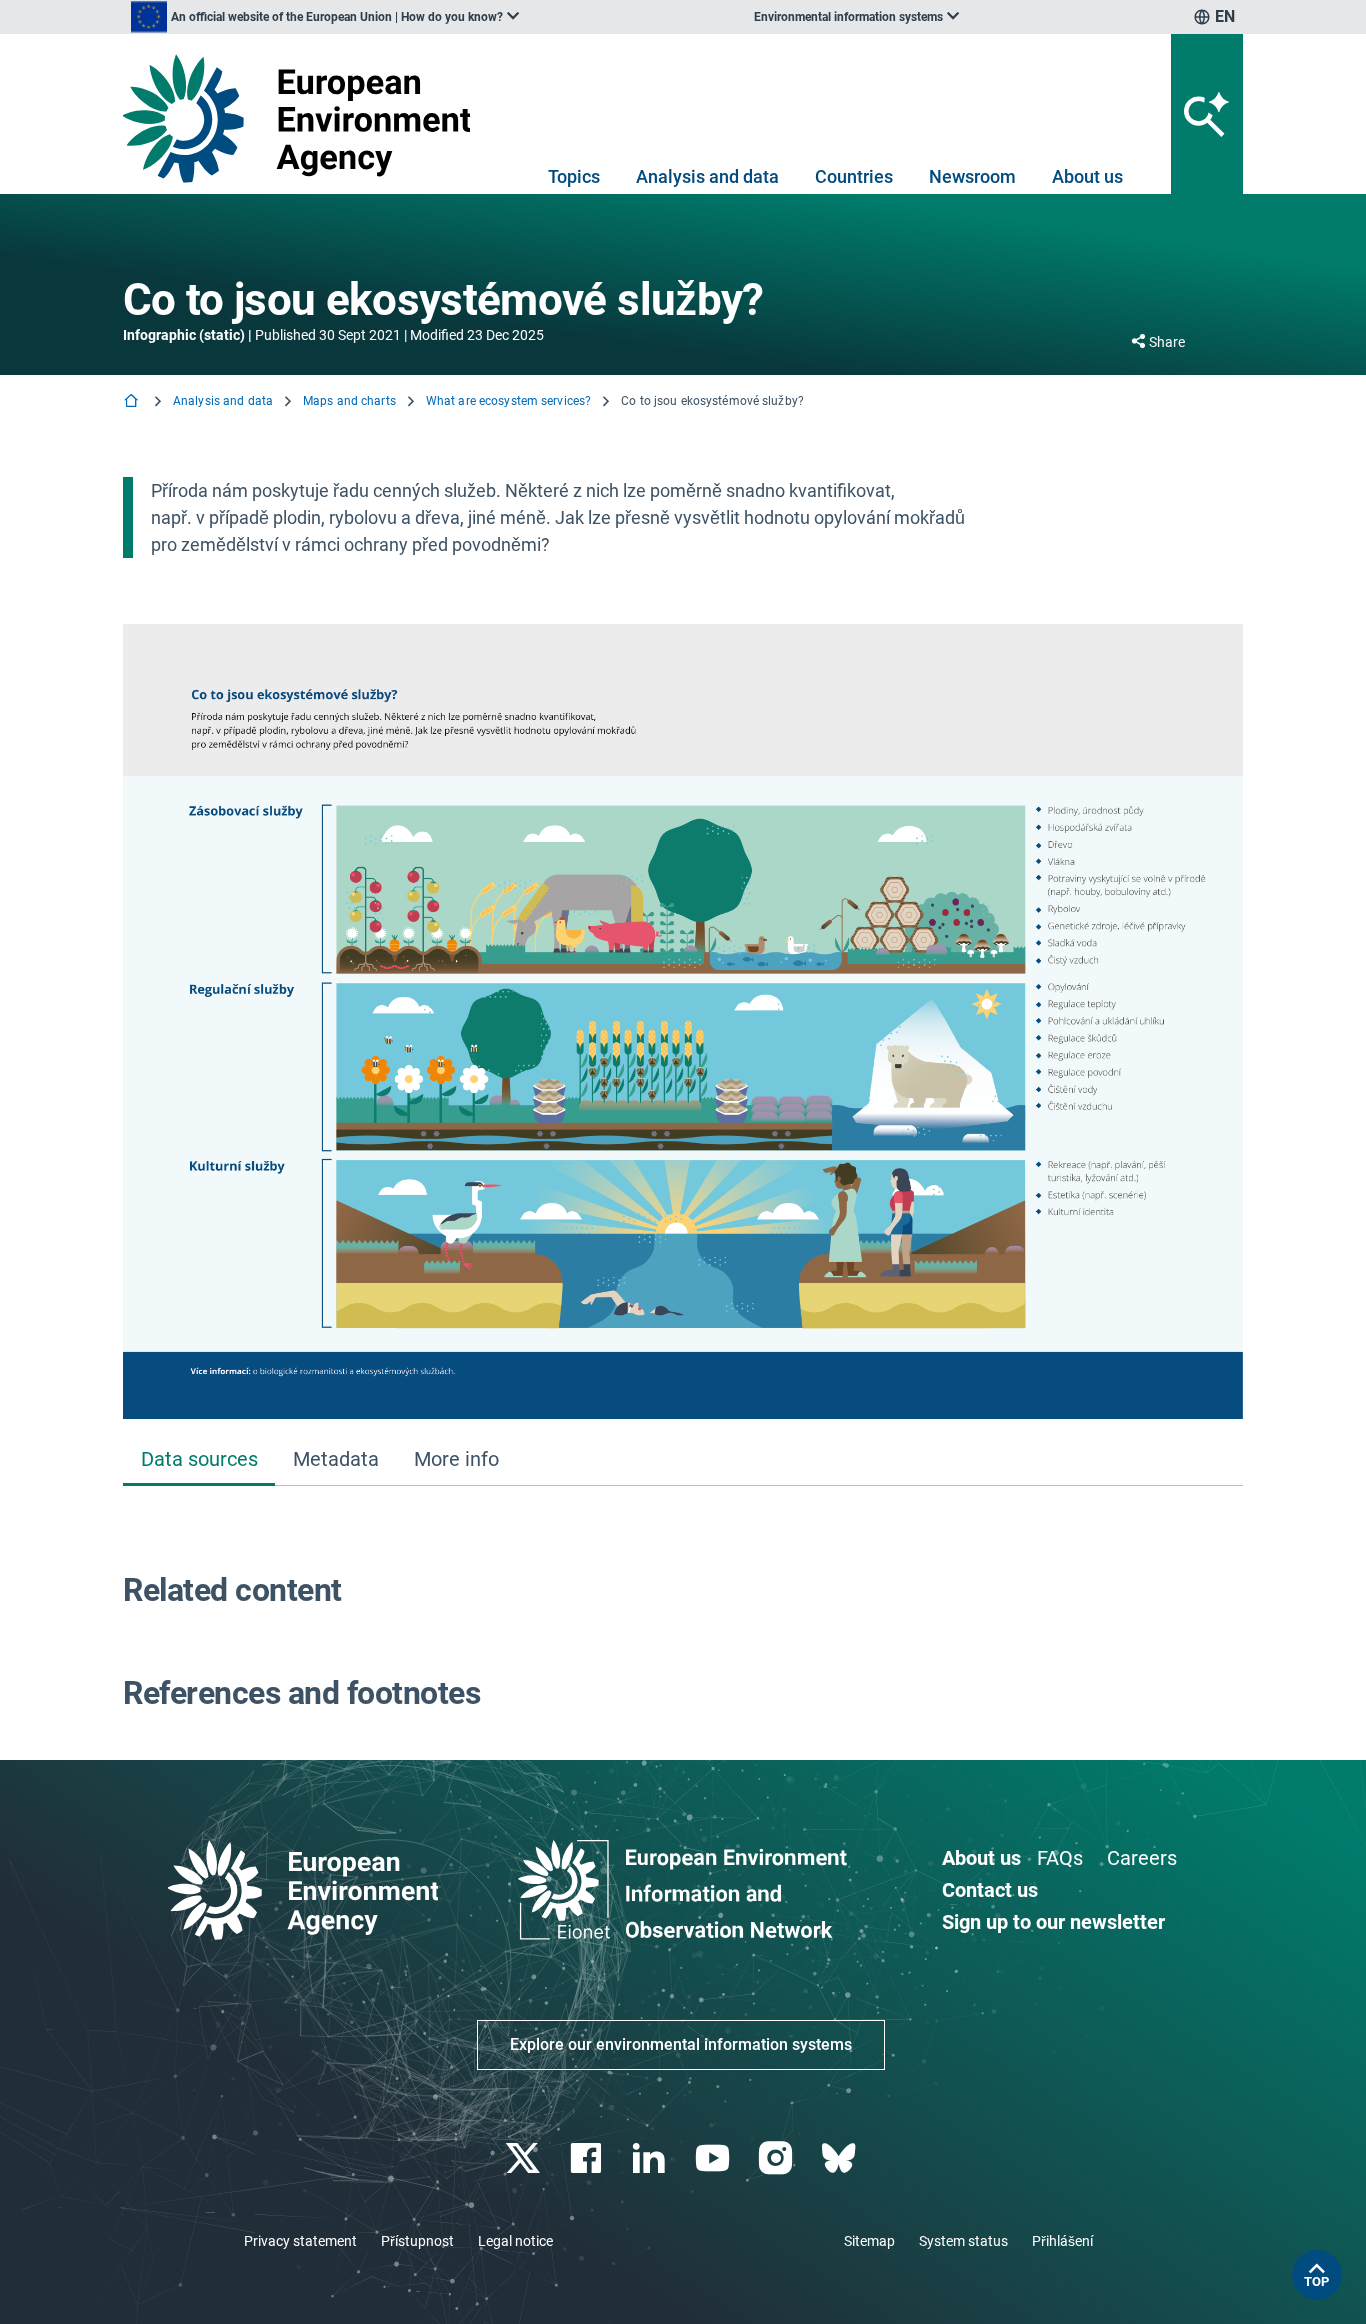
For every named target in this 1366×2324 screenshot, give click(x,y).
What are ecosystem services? (508, 401)
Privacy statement (300, 2241)
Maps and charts (349, 401)
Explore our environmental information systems (681, 2044)
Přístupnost (417, 2241)
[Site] (304, 118)
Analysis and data (707, 176)
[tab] (199, 1460)
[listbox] (325, 17)
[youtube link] (714, 2158)
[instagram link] (777, 2158)
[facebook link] (588, 2158)
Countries (854, 176)
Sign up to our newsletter (1053, 1922)
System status (963, 2241)
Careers (1142, 1858)
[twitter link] (524, 2158)
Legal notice (515, 2241)
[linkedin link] (651, 2158)
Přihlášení (1062, 2241)
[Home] (133, 402)
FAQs (1060, 1858)
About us (1087, 176)
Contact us (990, 1890)
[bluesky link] (840, 2158)
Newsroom (972, 176)
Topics (574, 176)
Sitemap (869, 2241)
